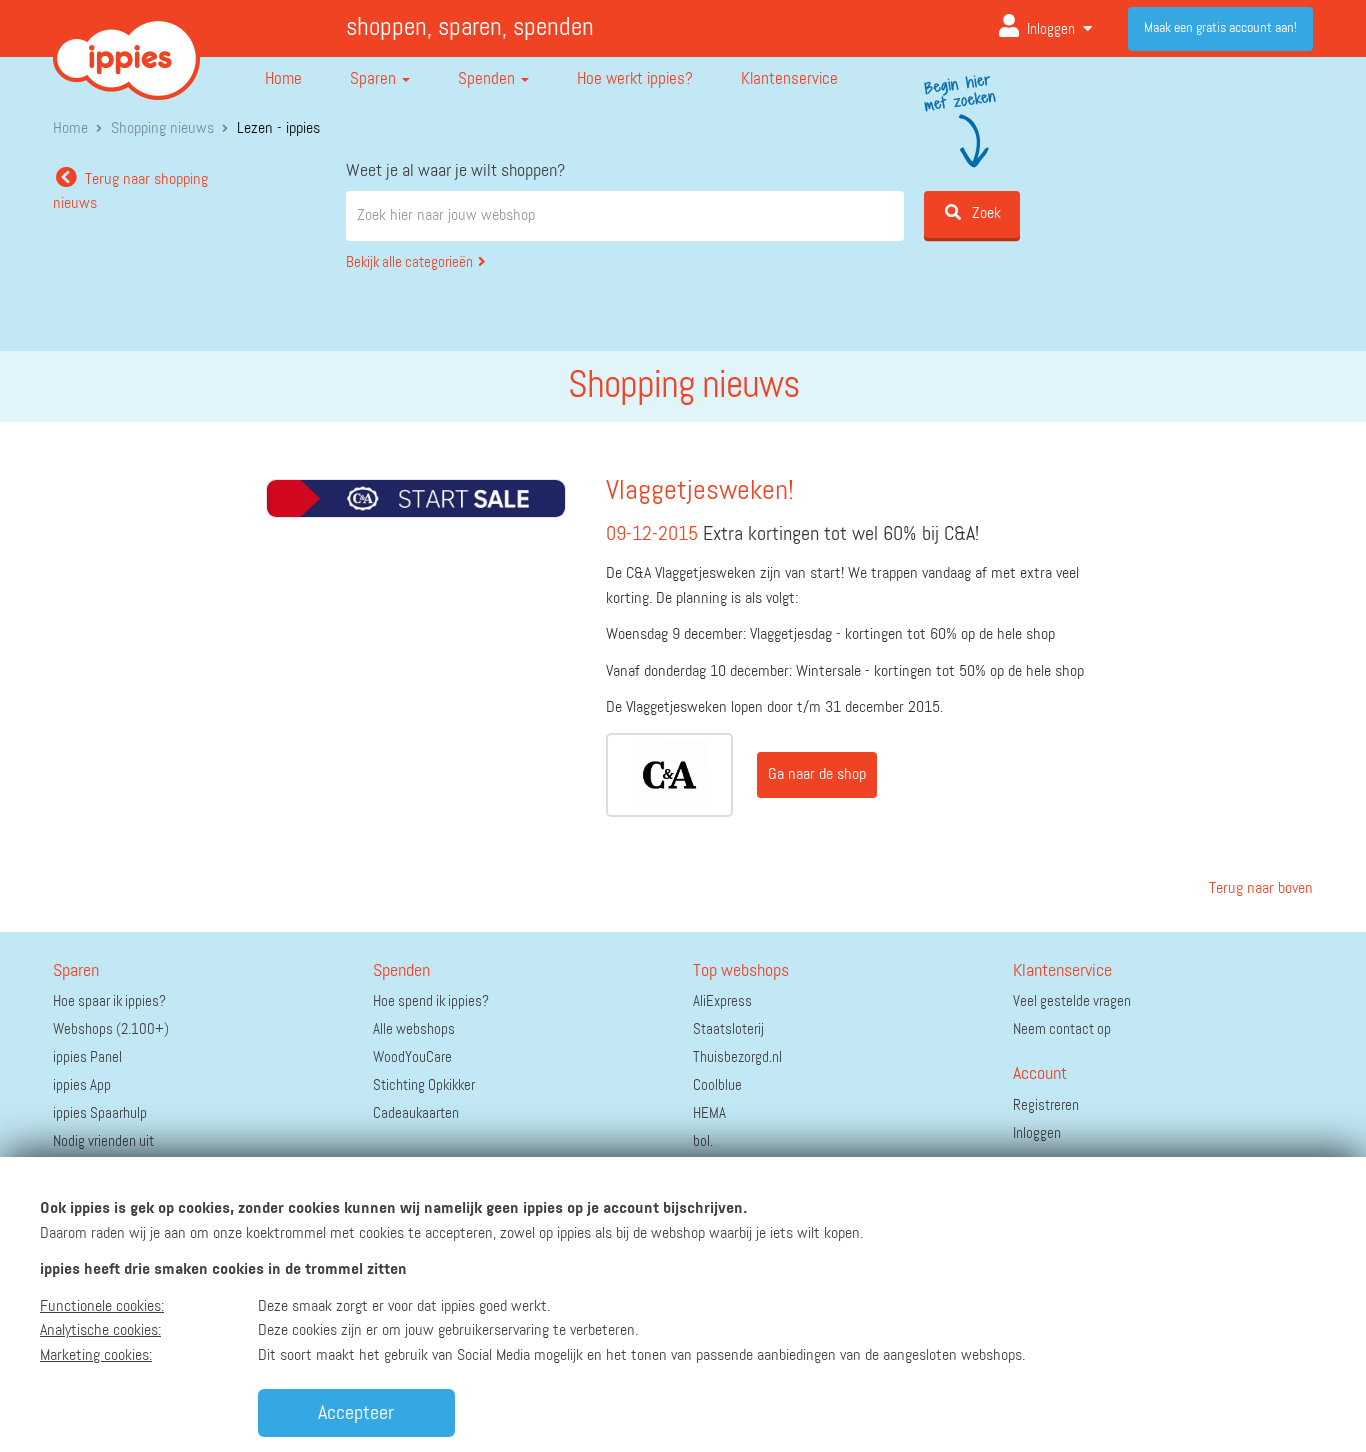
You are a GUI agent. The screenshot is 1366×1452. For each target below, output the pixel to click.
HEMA (709, 1113)
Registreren (1046, 1105)
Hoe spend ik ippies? (431, 1001)
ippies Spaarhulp (100, 1113)
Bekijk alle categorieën (409, 262)
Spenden (488, 79)
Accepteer (356, 1413)
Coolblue (717, 1085)
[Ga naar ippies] (126, 44)
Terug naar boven (1259, 889)
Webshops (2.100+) (111, 1029)
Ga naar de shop (817, 775)
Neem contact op (1062, 1029)
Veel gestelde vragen (1072, 1001)
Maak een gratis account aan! (1220, 28)
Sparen (375, 79)
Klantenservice (789, 79)
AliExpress (722, 1001)
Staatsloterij (728, 1029)
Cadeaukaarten (416, 1113)
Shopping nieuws (162, 129)
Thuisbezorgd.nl (737, 1057)
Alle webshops (414, 1029)
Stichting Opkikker (424, 1085)
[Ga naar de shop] (669, 775)
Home (283, 79)
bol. (703, 1141)
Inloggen (1051, 29)
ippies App (82, 1085)
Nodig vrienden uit (103, 1141)
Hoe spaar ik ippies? (109, 1001)
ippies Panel (87, 1057)
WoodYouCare (412, 1057)
